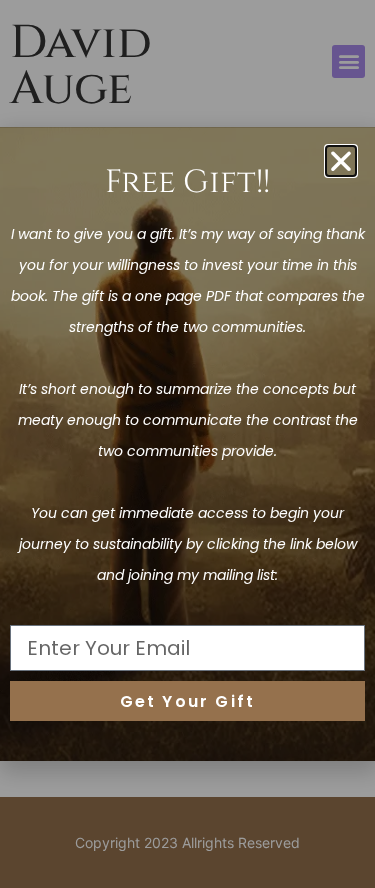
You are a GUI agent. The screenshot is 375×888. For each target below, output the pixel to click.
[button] (341, 161)
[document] (187, 444)
